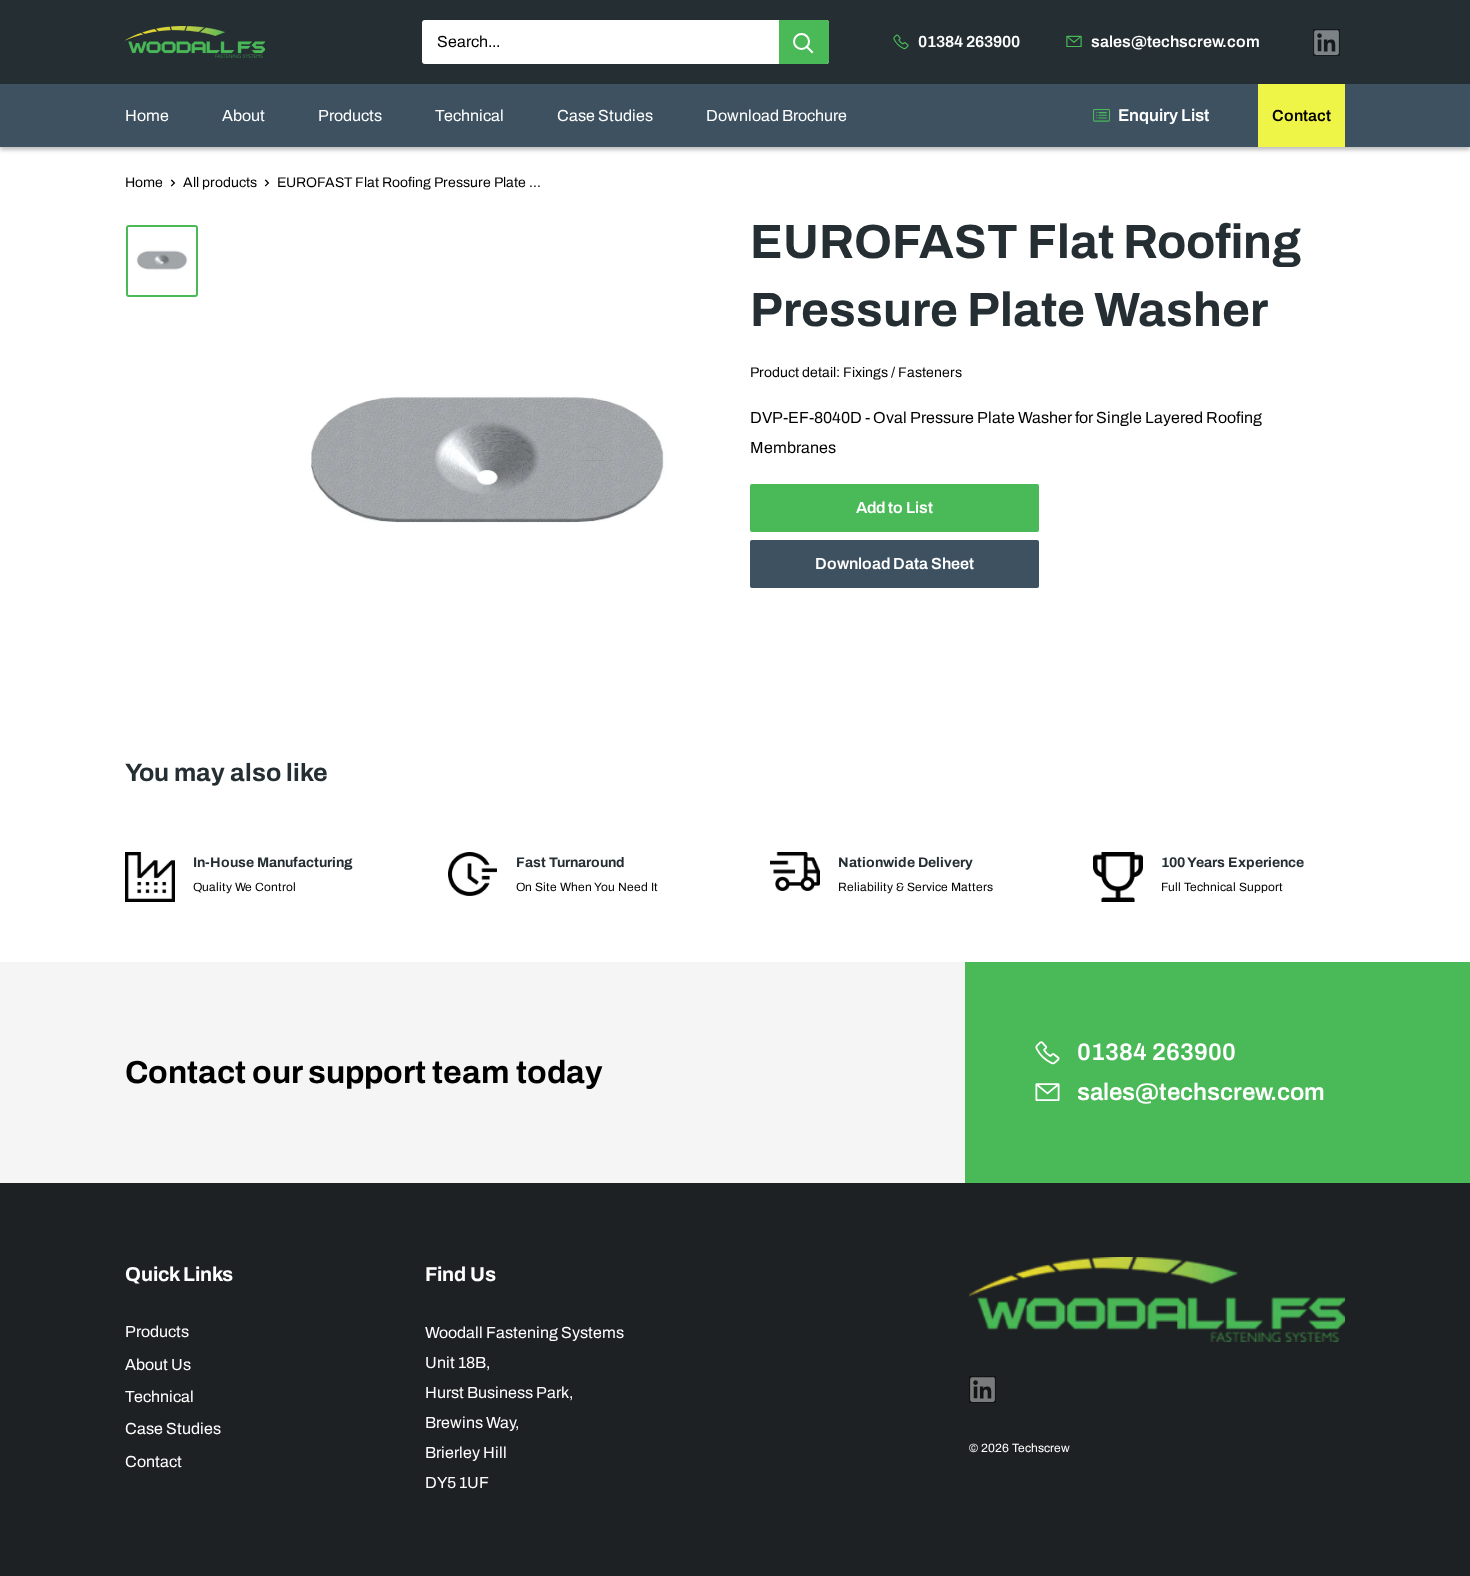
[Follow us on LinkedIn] (1326, 42)
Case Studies (605, 115)
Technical (469, 115)
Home (147, 115)
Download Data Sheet (894, 564)
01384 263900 (969, 41)
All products (220, 182)
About (243, 115)
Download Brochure (776, 115)
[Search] (804, 42)
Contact (1301, 115)
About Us (158, 1364)
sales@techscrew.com (1175, 41)
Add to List (894, 508)
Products (350, 115)
